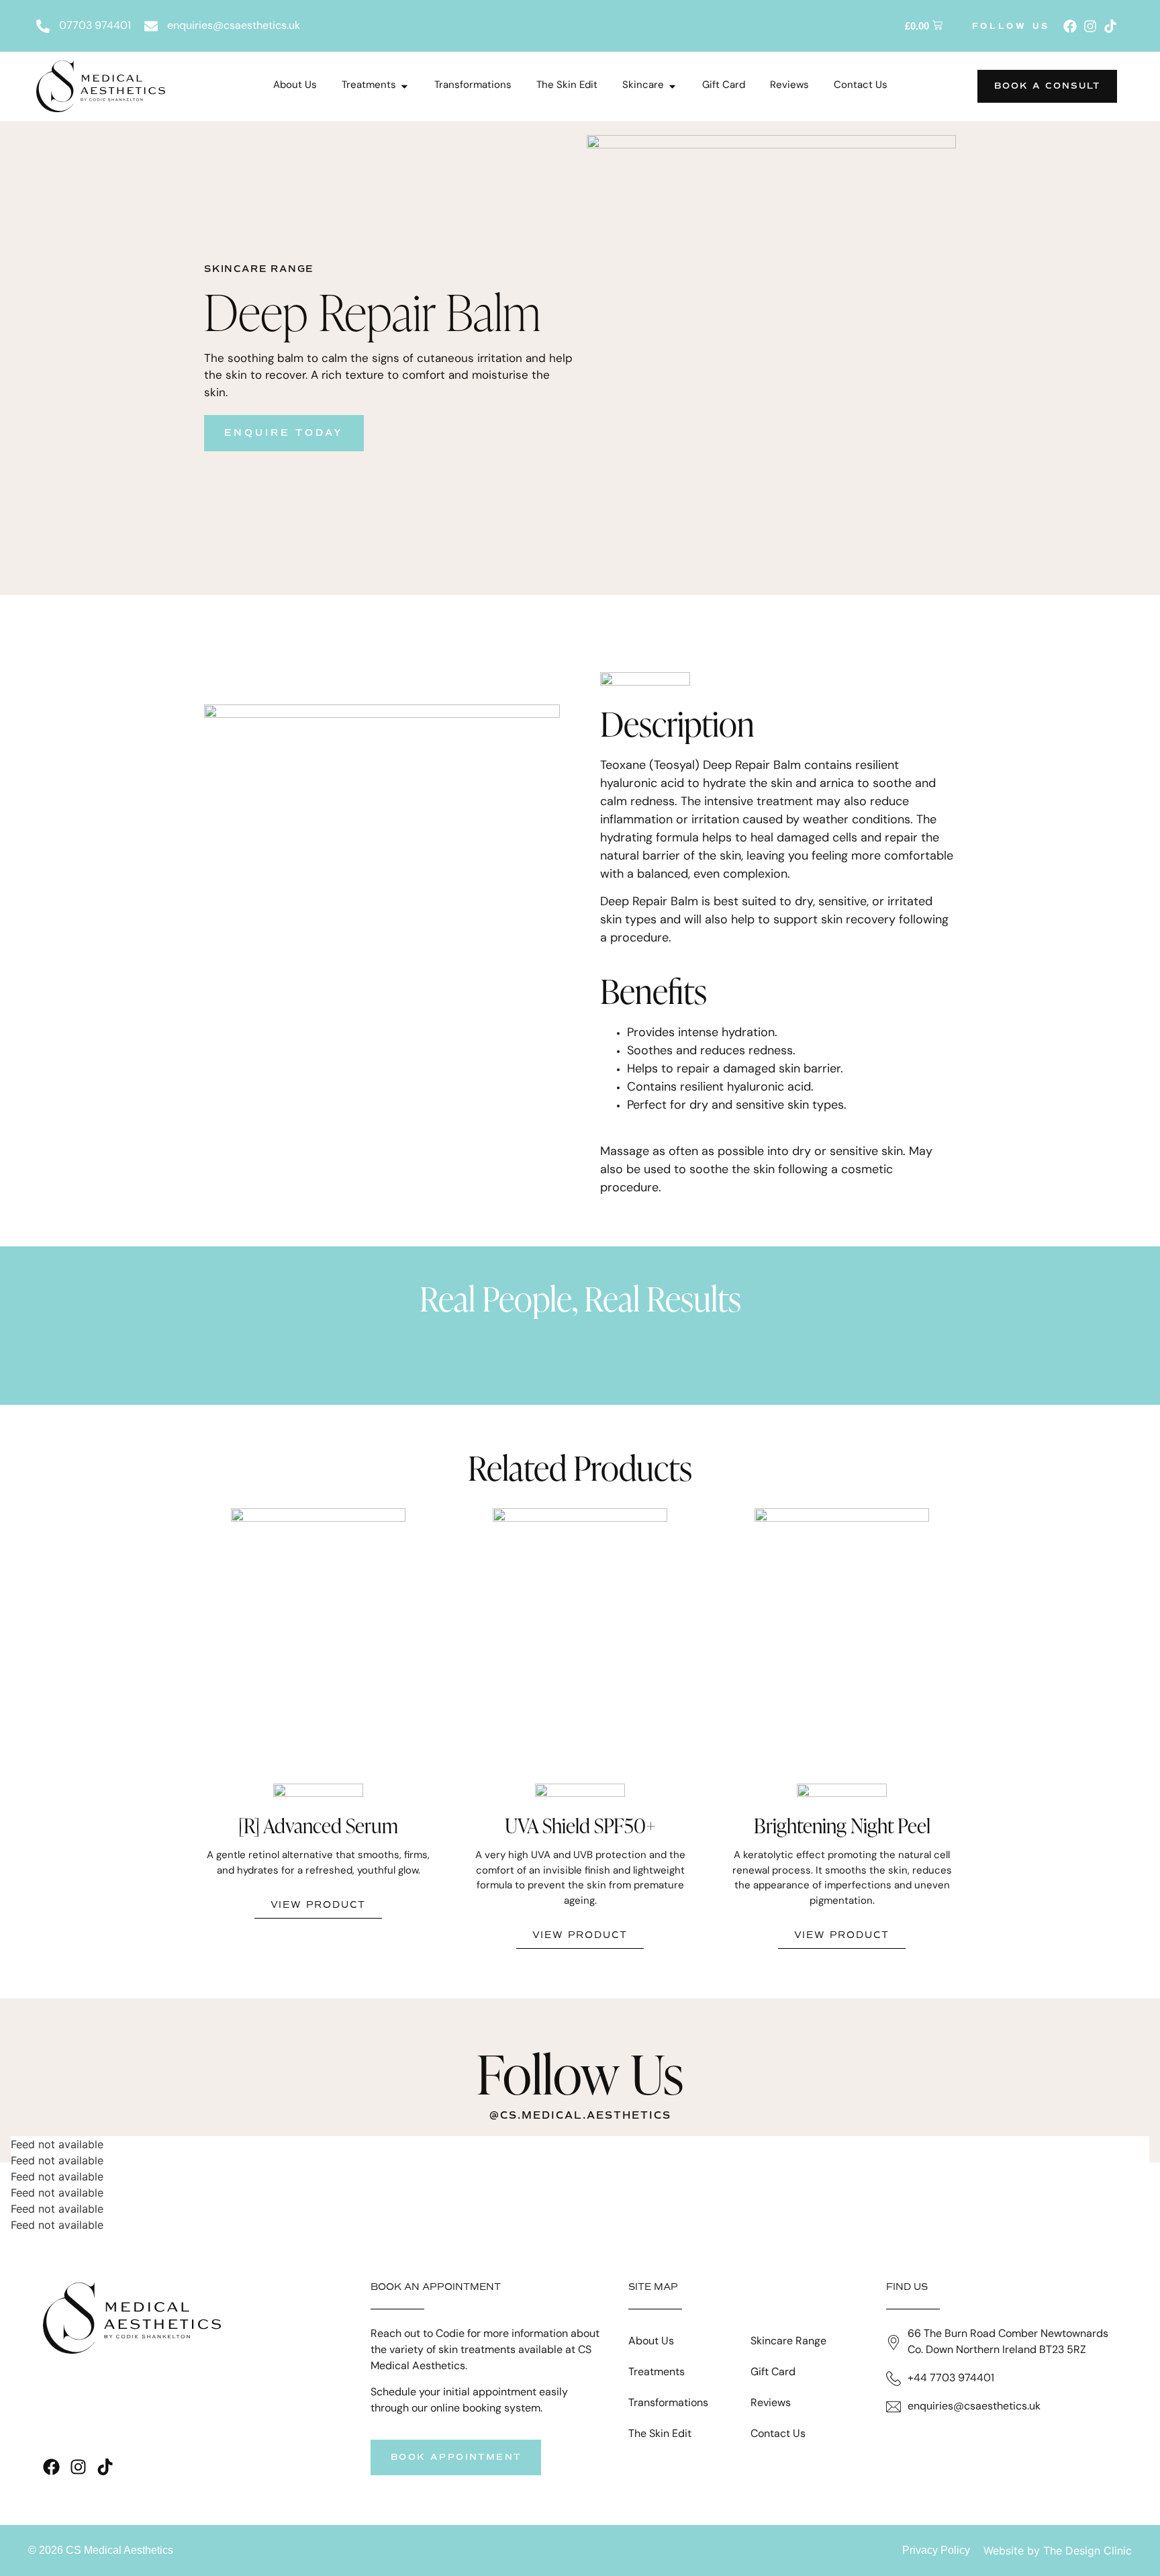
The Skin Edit (660, 2434)
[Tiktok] (1110, 26)
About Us (651, 2342)
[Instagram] (1090, 26)
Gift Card (773, 2373)
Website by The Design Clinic (1058, 2550)
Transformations (668, 2403)
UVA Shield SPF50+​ (580, 1825)
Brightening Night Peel (842, 1825)
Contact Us (778, 2434)
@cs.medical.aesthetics (580, 2115)
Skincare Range (788, 2342)
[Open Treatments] (404, 86)
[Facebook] (1070, 26)
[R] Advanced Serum (318, 1825)
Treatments (657, 2373)
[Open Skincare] (672, 86)
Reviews (771, 2403)
